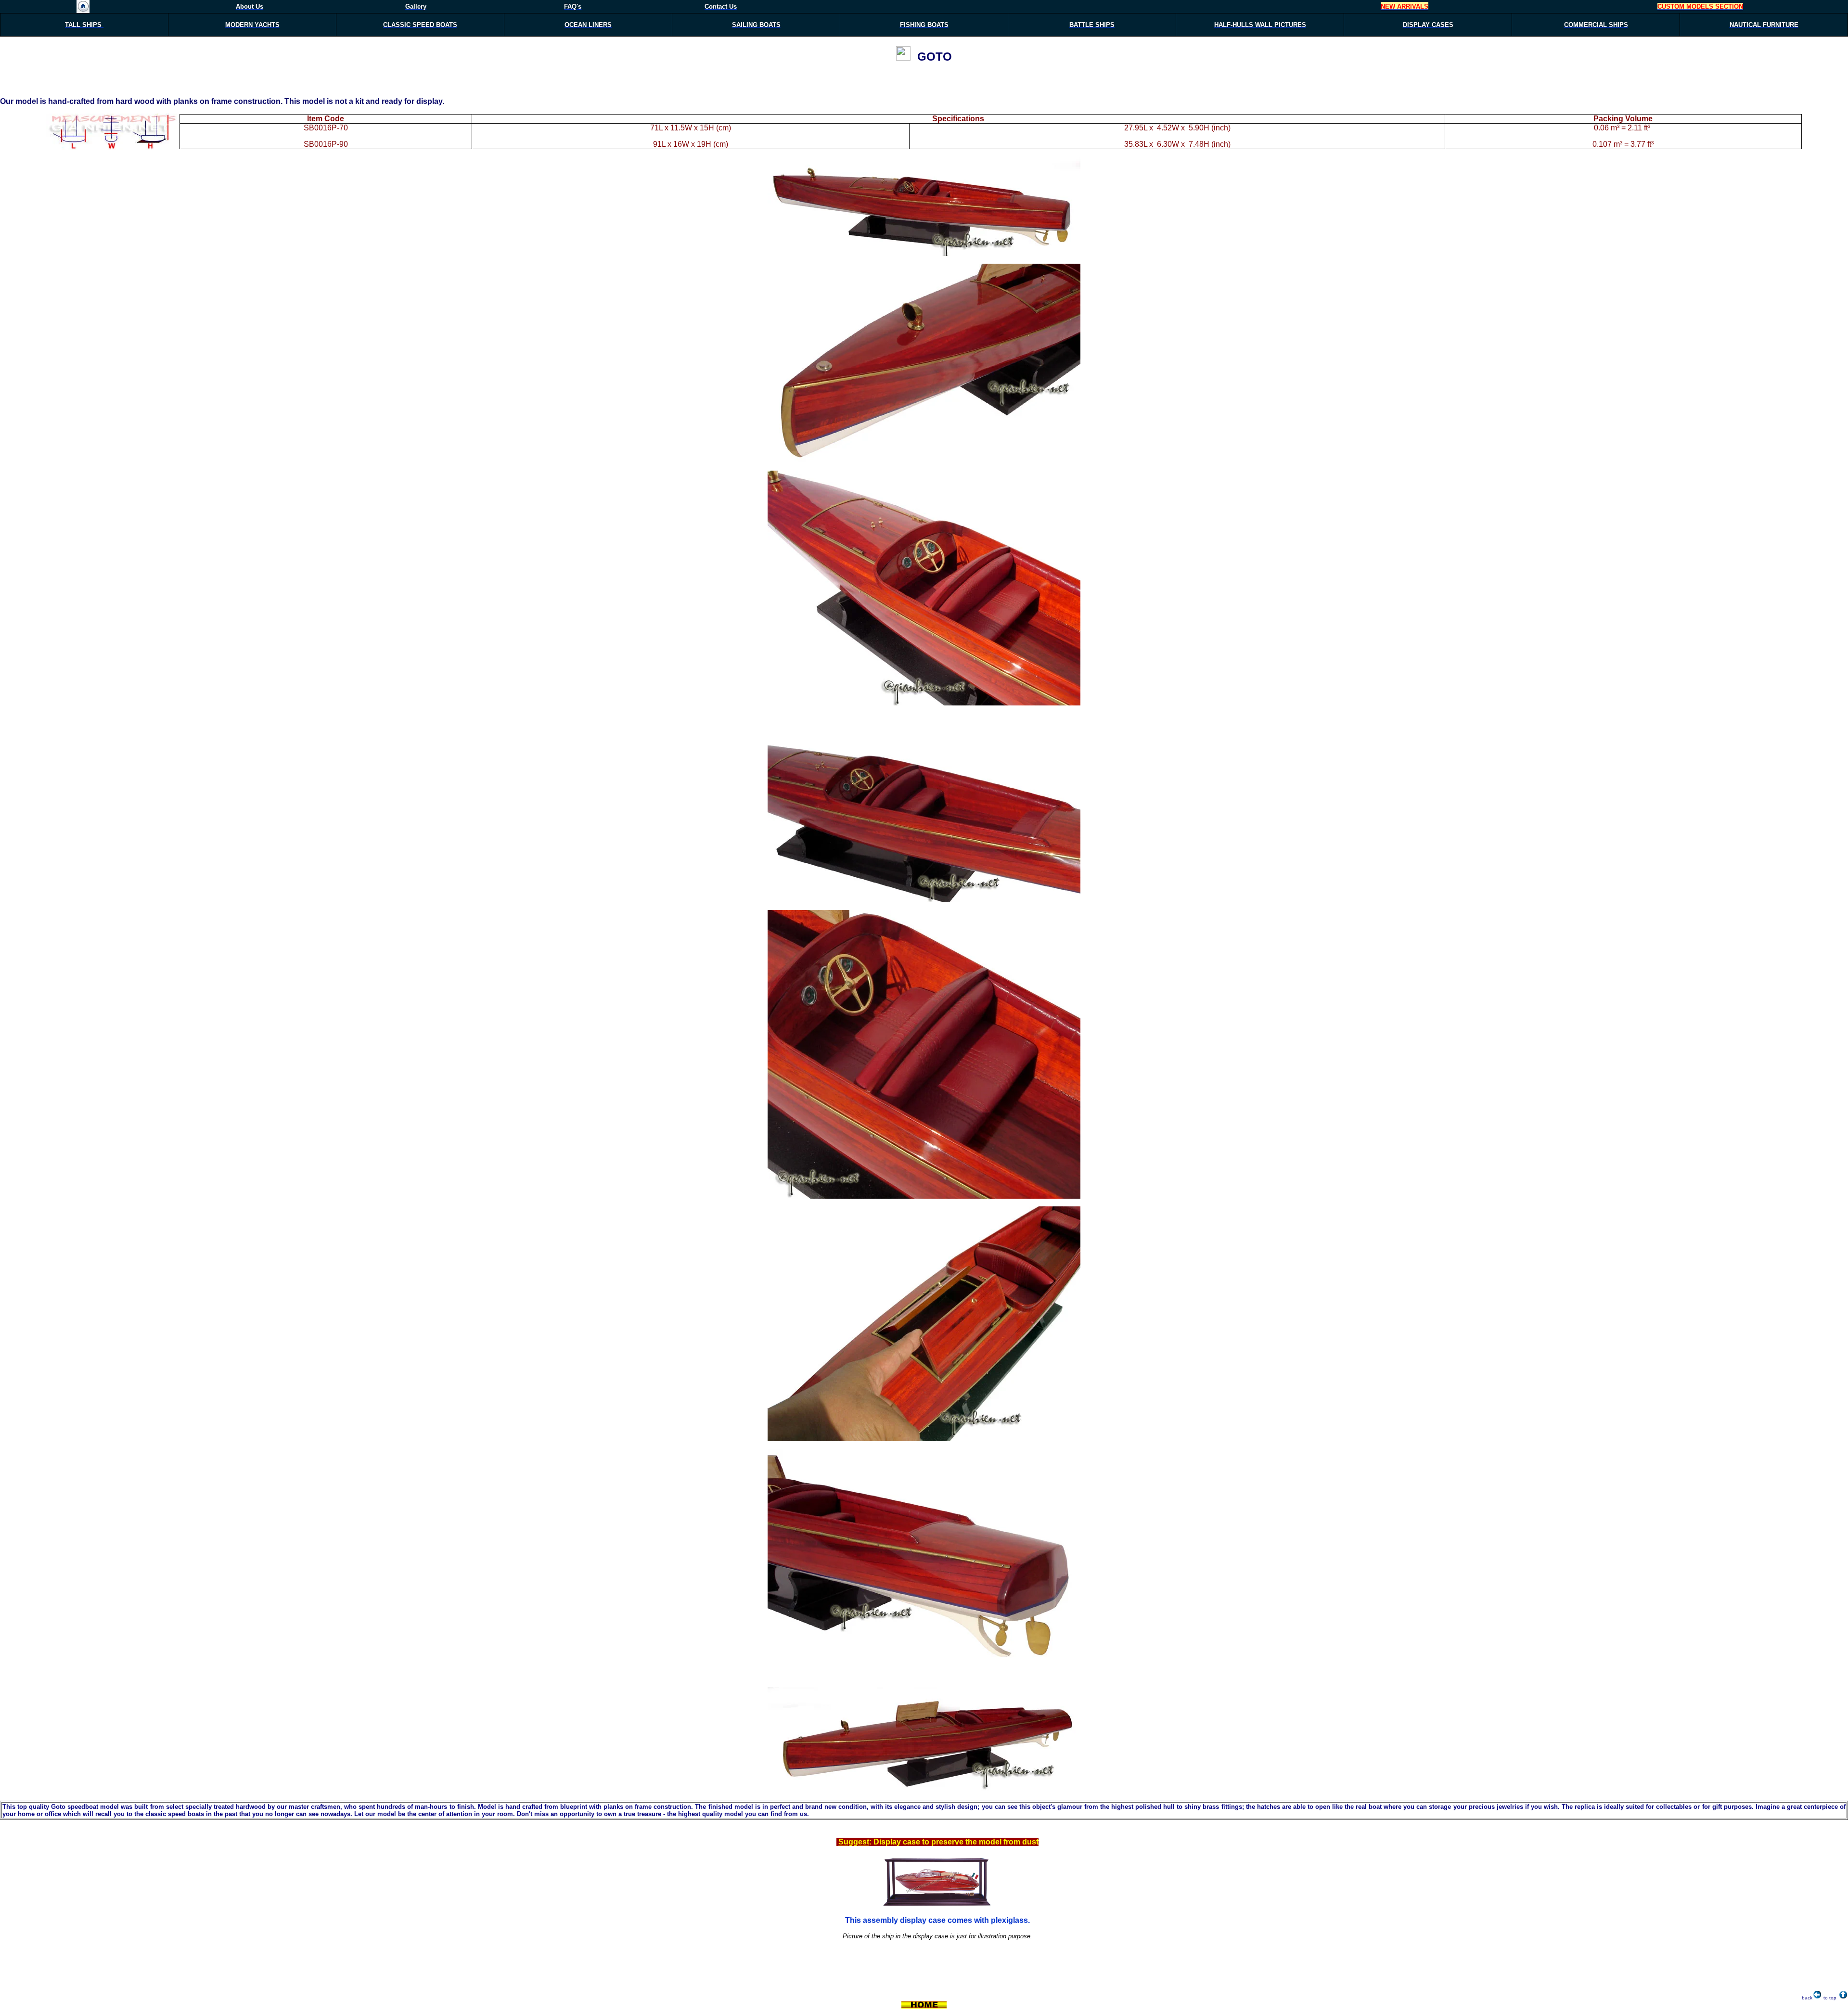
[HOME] (83, 10)
